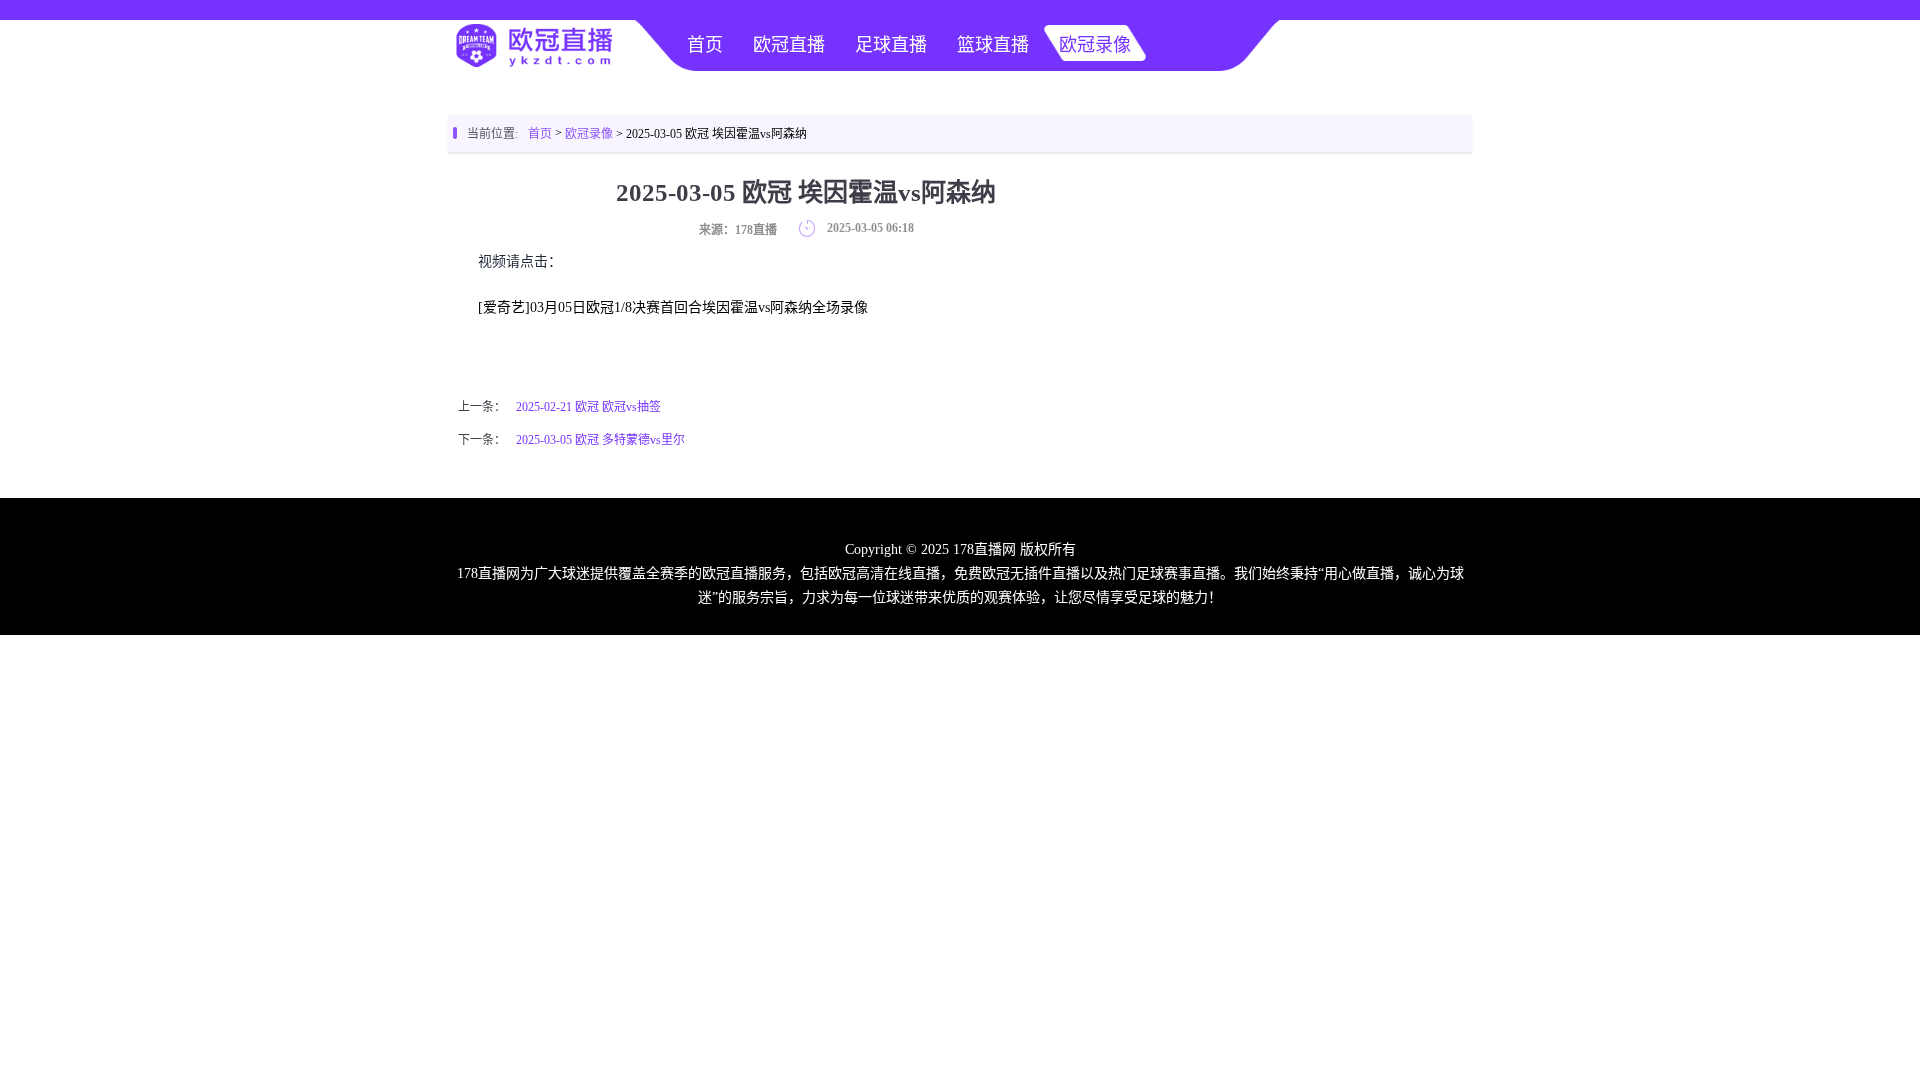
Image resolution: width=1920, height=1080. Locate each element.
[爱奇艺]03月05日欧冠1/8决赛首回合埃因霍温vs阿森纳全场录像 (673, 307)
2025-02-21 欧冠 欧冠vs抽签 (588, 407)
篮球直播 (993, 45)
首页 (705, 45)
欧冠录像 (1095, 45)
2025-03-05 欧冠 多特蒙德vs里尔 (600, 440)
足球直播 (891, 45)
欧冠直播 (789, 45)
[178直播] (533, 66)
